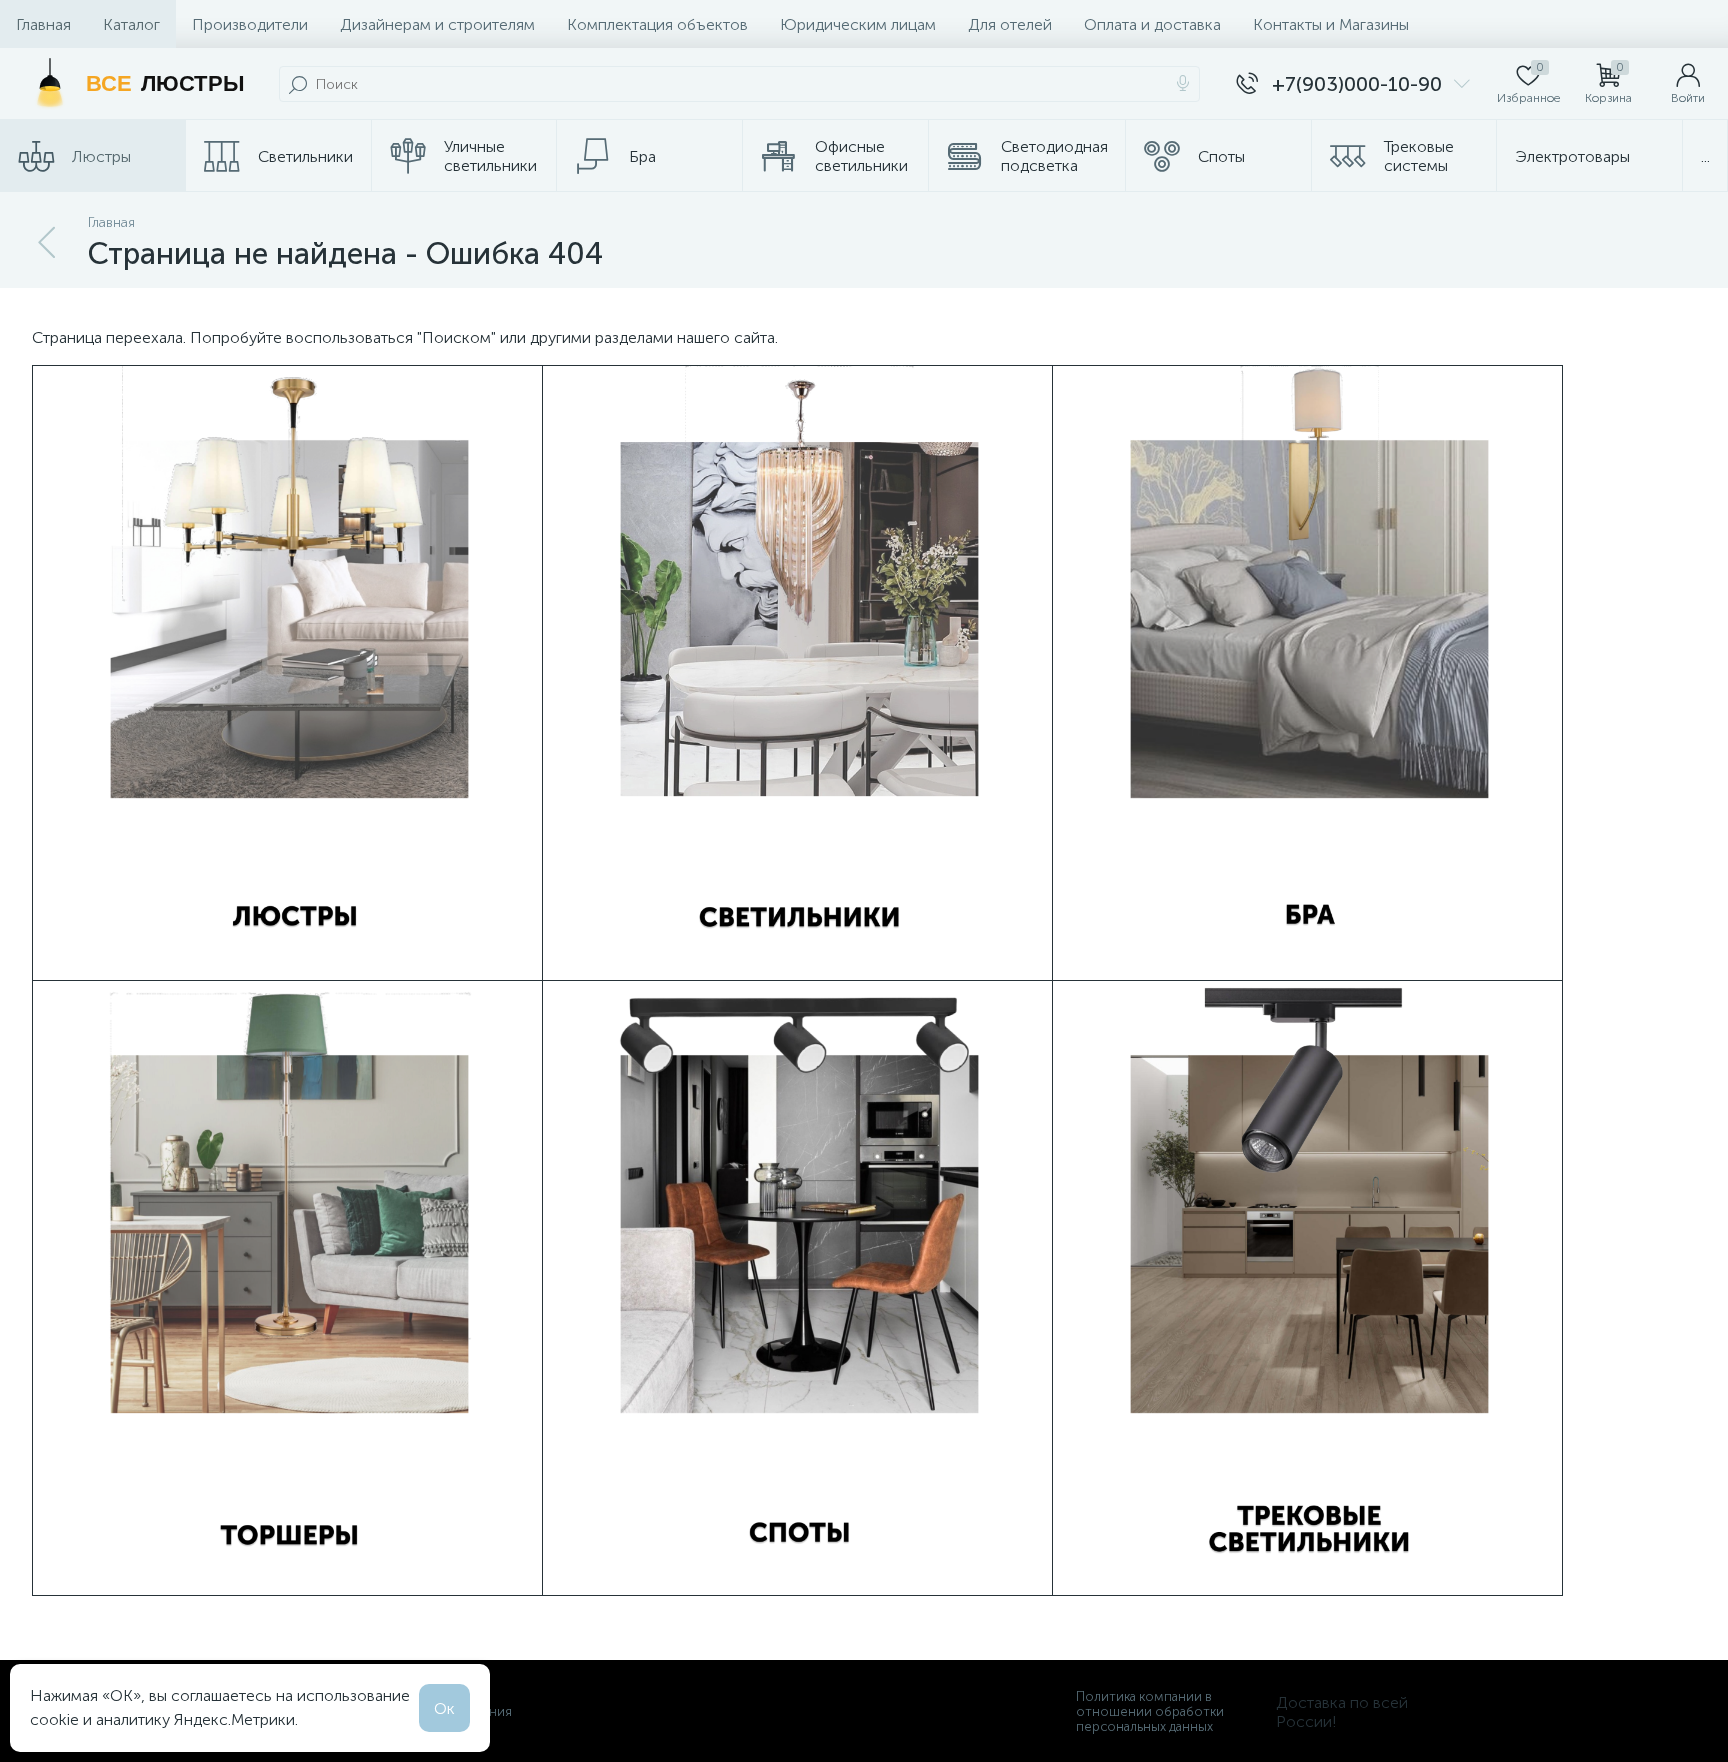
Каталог (131, 24)
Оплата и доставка (1152, 24)
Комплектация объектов (657, 24)
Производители (250, 24)
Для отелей (1010, 24)
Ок (444, 1708)
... (1705, 156)
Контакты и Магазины (1331, 24)
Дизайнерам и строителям (437, 24)
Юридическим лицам (858, 24)
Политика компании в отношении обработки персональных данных (1150, 1711)
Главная (43, 24)
